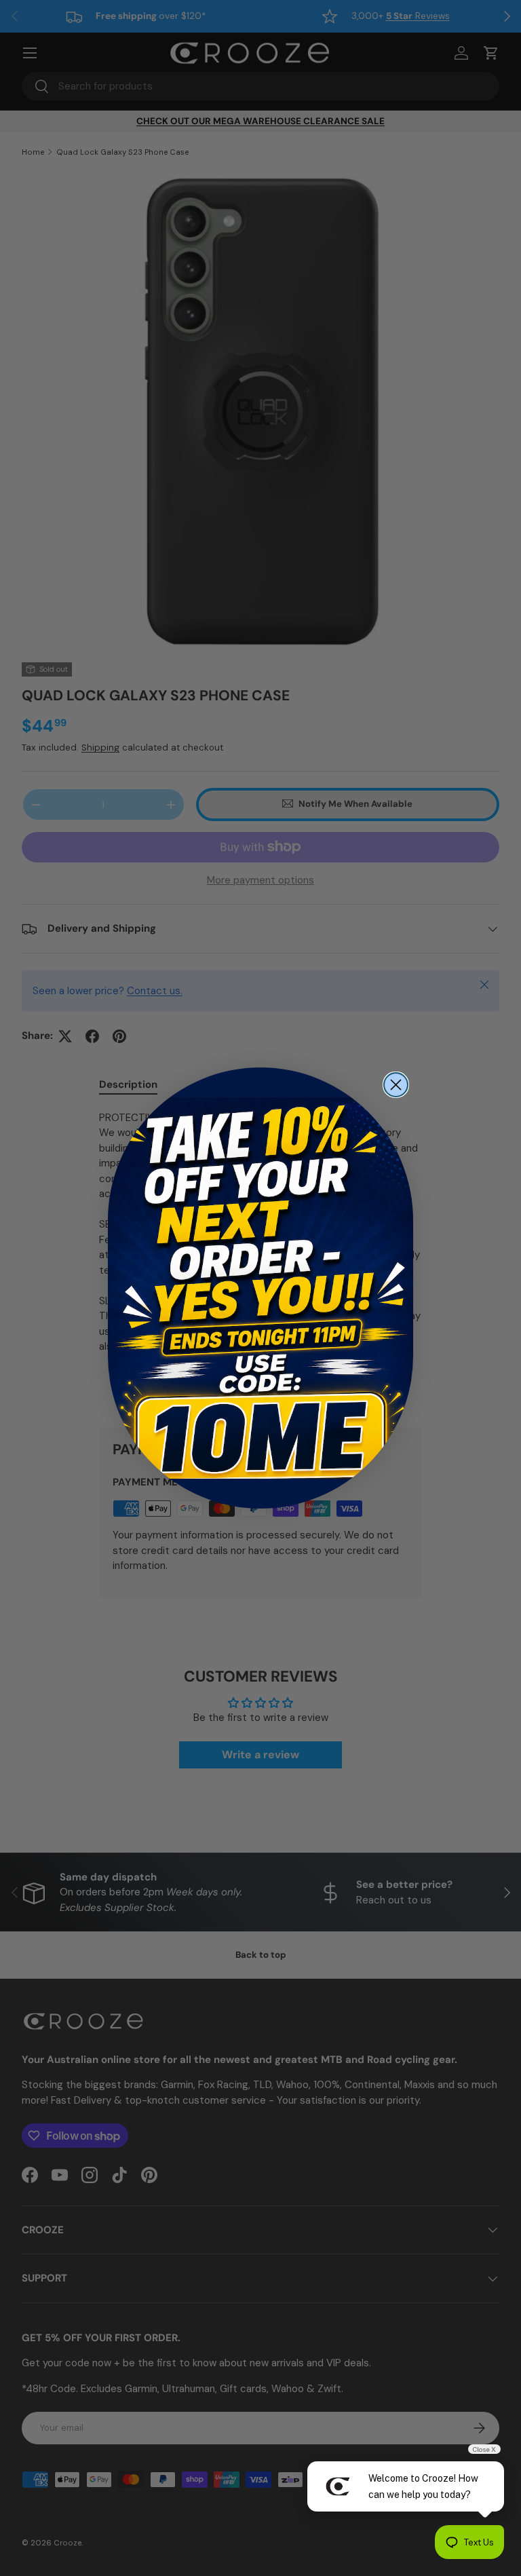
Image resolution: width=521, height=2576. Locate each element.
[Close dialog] (396, 1085)
